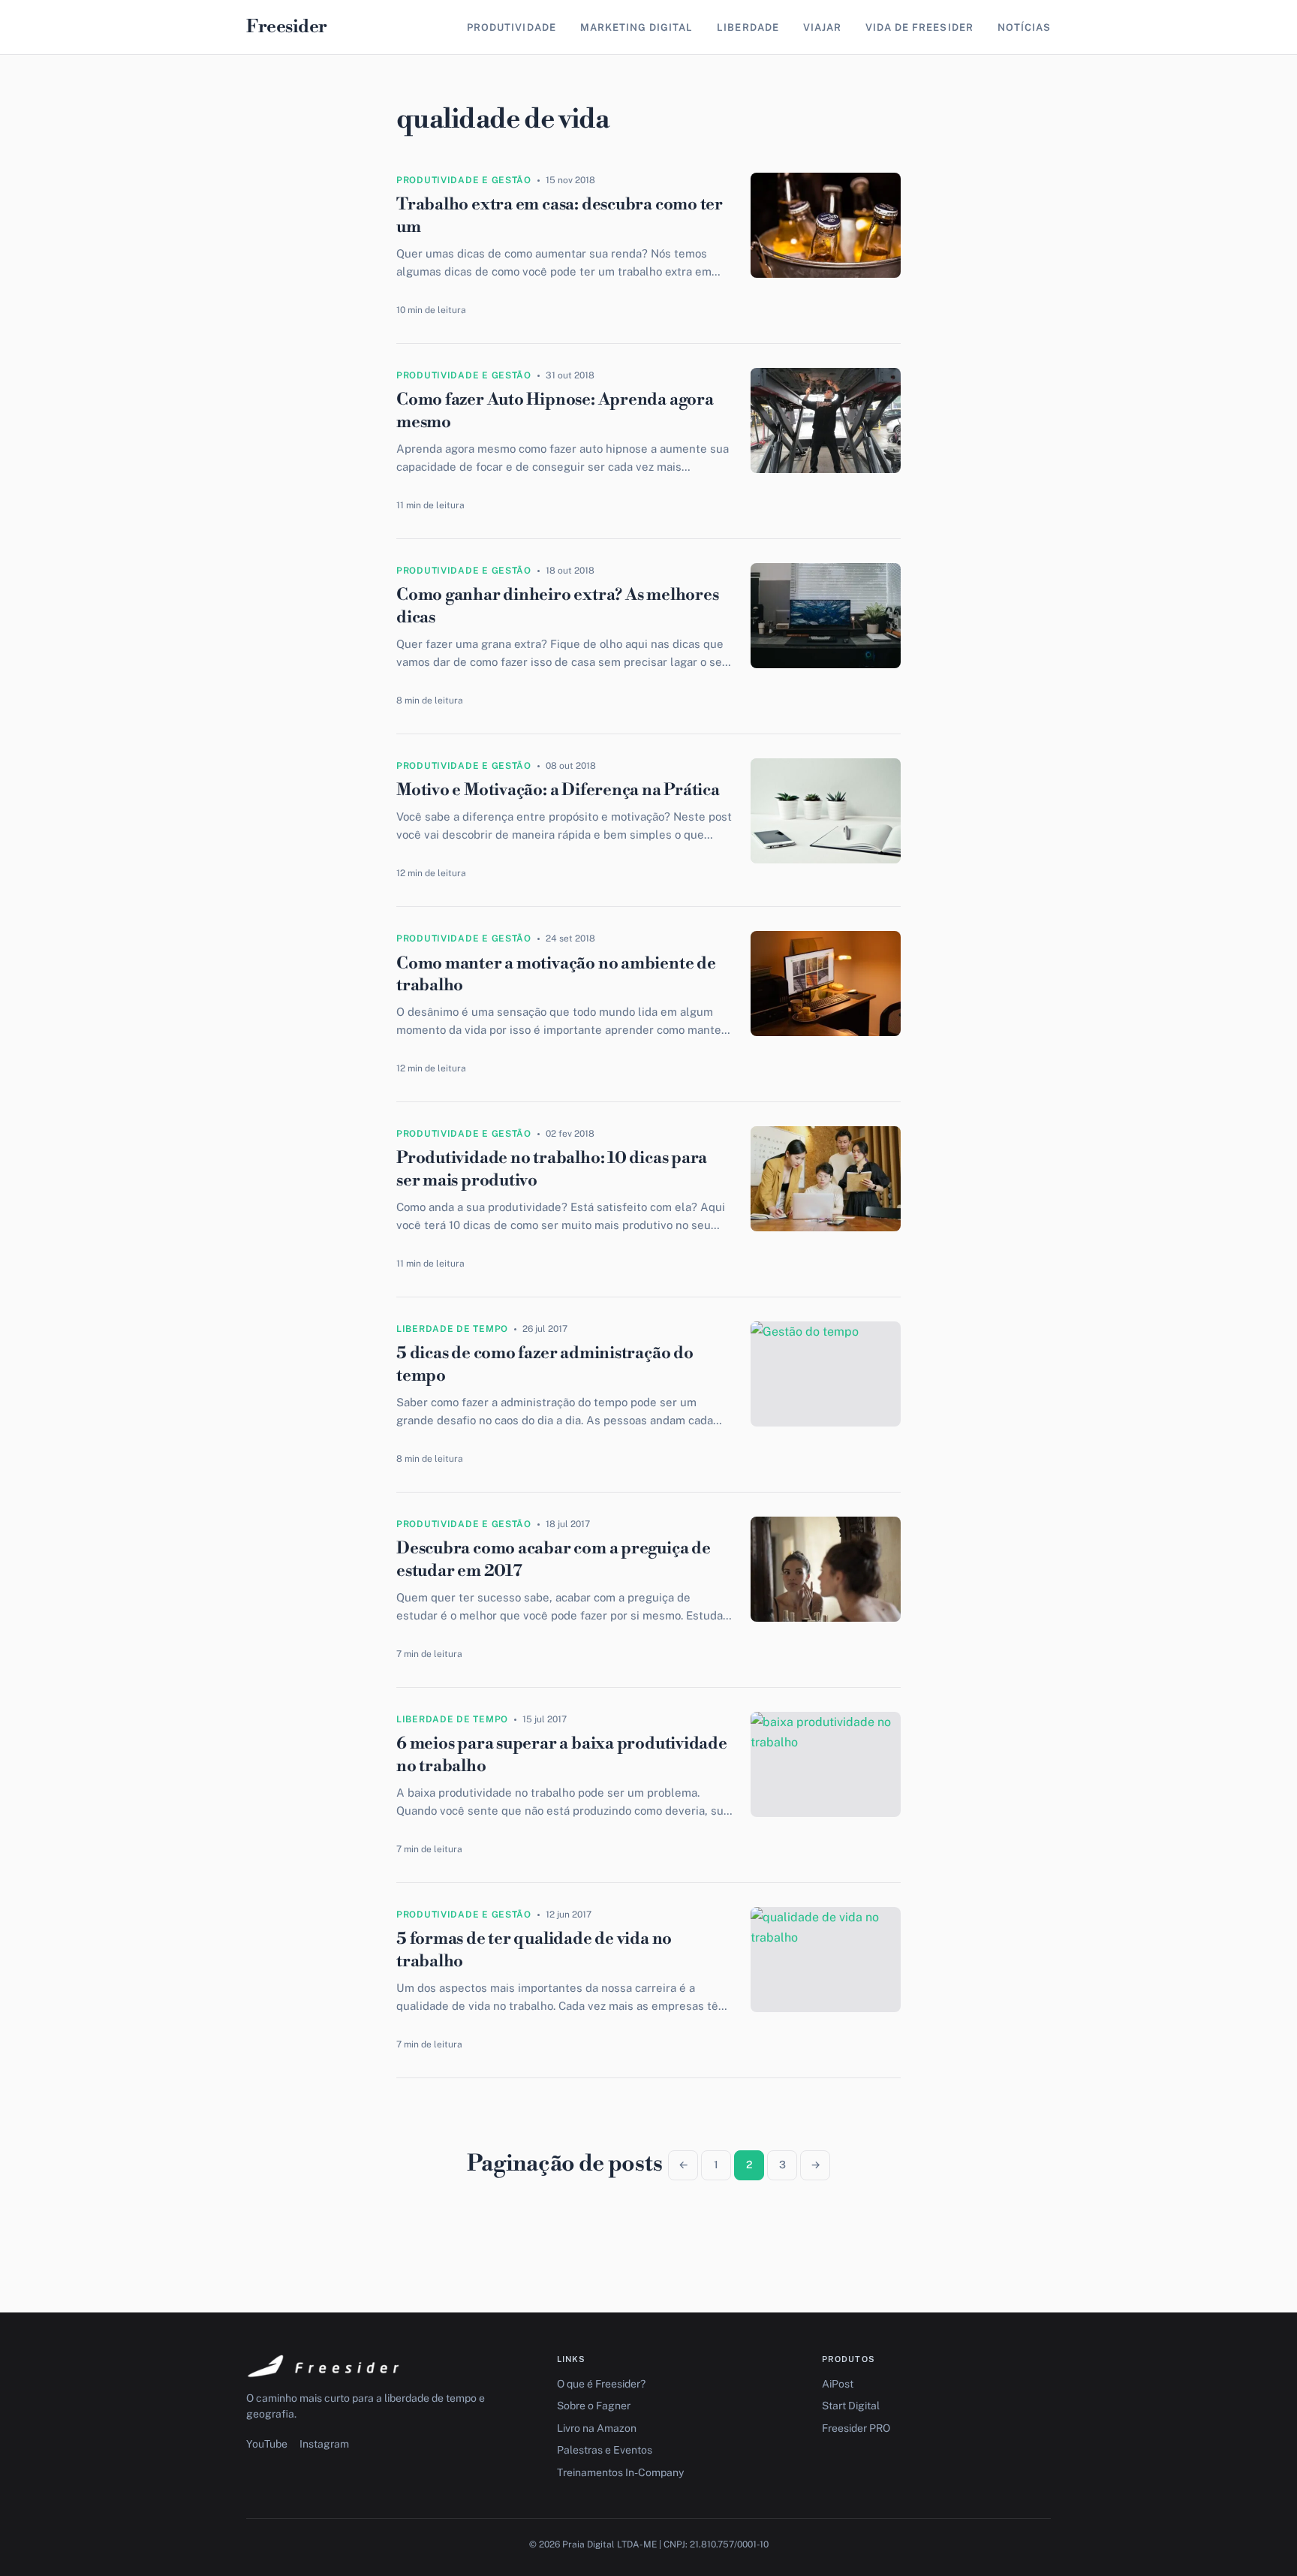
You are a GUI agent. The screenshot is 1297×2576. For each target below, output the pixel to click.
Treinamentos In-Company (620, 2472)
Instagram (324, 2444)
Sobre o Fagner (594, 2406)
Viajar (822, 27)
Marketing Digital (637, 27)
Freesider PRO (856, 2428)
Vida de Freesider (919, 27)
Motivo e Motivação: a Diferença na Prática (558, 790)
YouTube (267, 2444)
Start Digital (851, 2406)
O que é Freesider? (601, 2384)
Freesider (287, 27)
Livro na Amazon (597, 2428)
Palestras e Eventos (605, 2450)
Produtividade (512, 27)
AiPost (838, 2384)
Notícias (1024, 27)
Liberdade (748, 27)
